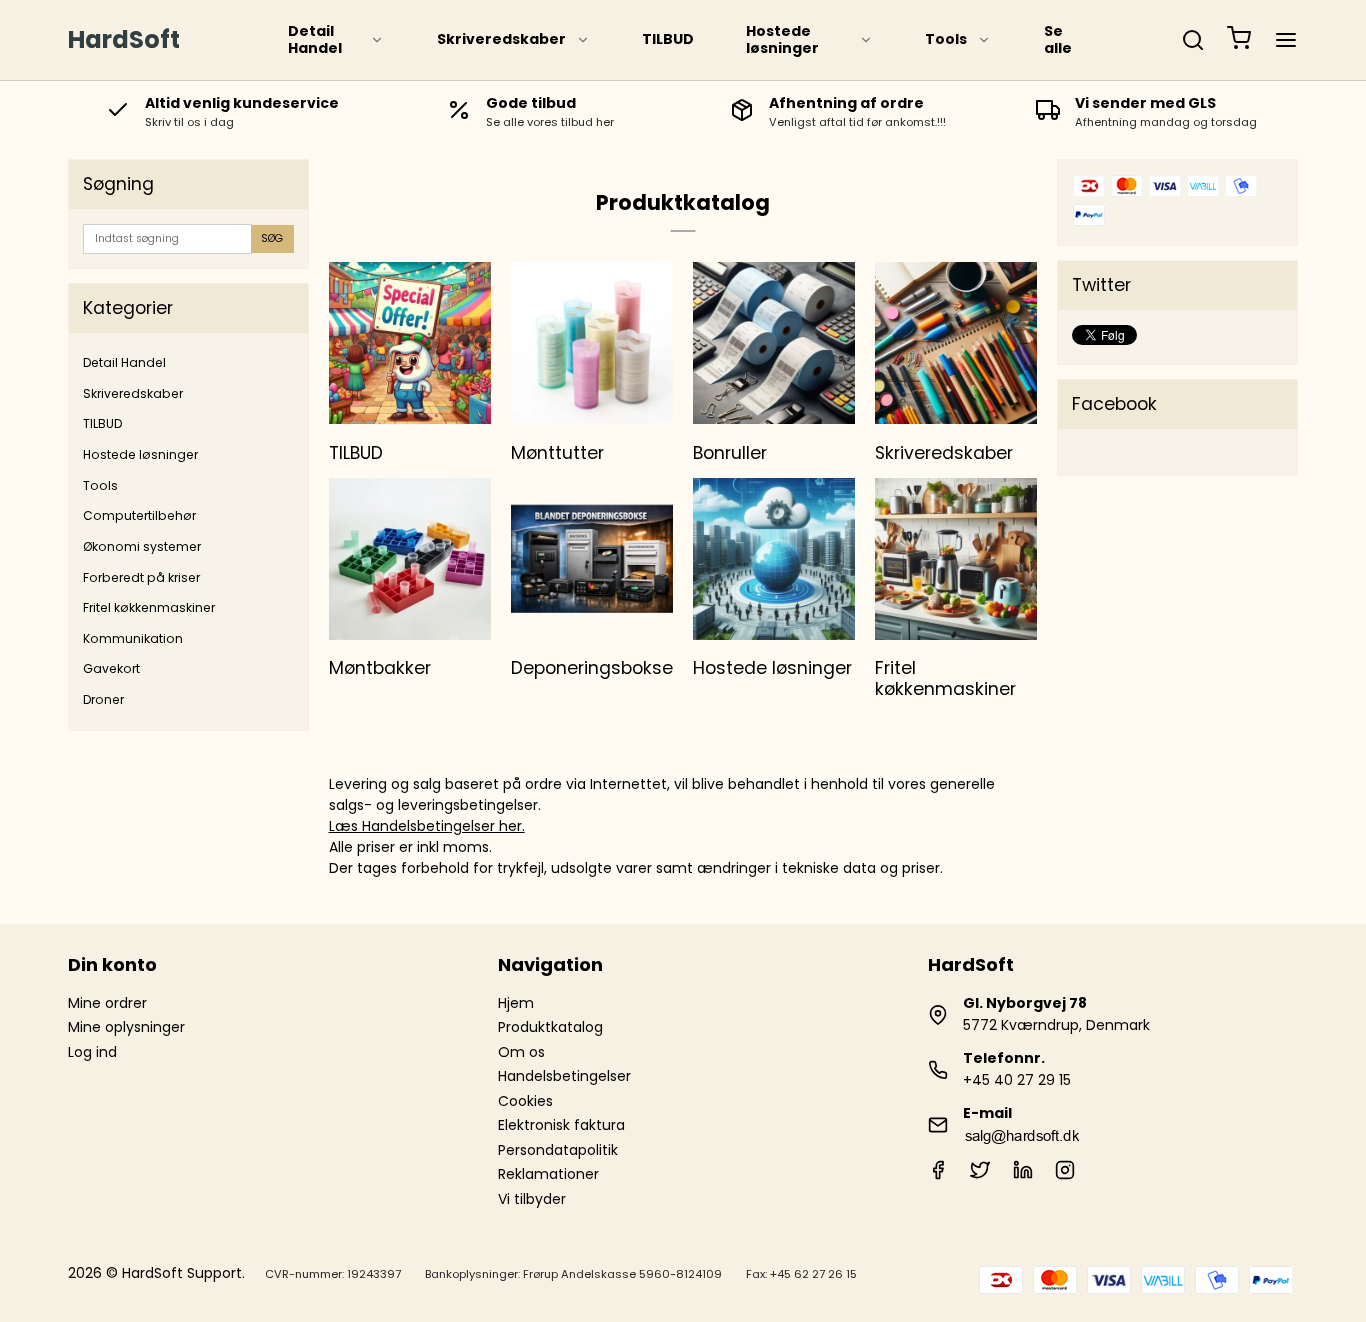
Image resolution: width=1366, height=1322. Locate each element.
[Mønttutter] (592, 343)
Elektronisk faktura (561, 1125)
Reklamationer (548, 1174)
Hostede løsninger (782, 40)
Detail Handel (315, 40)
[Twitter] (980, 1175)
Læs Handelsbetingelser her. (427, 826)
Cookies (525, 1101)
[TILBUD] (410, 343)
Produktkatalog (550, 1027)
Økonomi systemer (142, 546)
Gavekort (111, 668)
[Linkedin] (1023, 1175)
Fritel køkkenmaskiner (149, 607)
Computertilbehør (139, 515)
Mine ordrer (107, 1003)
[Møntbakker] (410, 559)
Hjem (516, 1003)
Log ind (92, 1052)
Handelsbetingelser (564, 1076)
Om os (521, 1052)
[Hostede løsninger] (774, 559)
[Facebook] (938, 1175)
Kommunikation (133, 638)
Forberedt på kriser (141, 577)
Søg (272, 238)
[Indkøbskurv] (1239, 40)
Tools (946, 39)
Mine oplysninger (126, 1027)
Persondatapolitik (558, 1150)
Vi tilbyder (532, 1199)
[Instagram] (1065, 1175)
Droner (103, 699)
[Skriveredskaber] (956, 343)
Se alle (1058, 40)
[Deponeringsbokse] (592, 559)
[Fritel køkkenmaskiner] (956, 559)
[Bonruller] (774, 343)
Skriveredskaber (501, 39)
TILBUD (668, 39)
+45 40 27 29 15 (1017, 1080)
